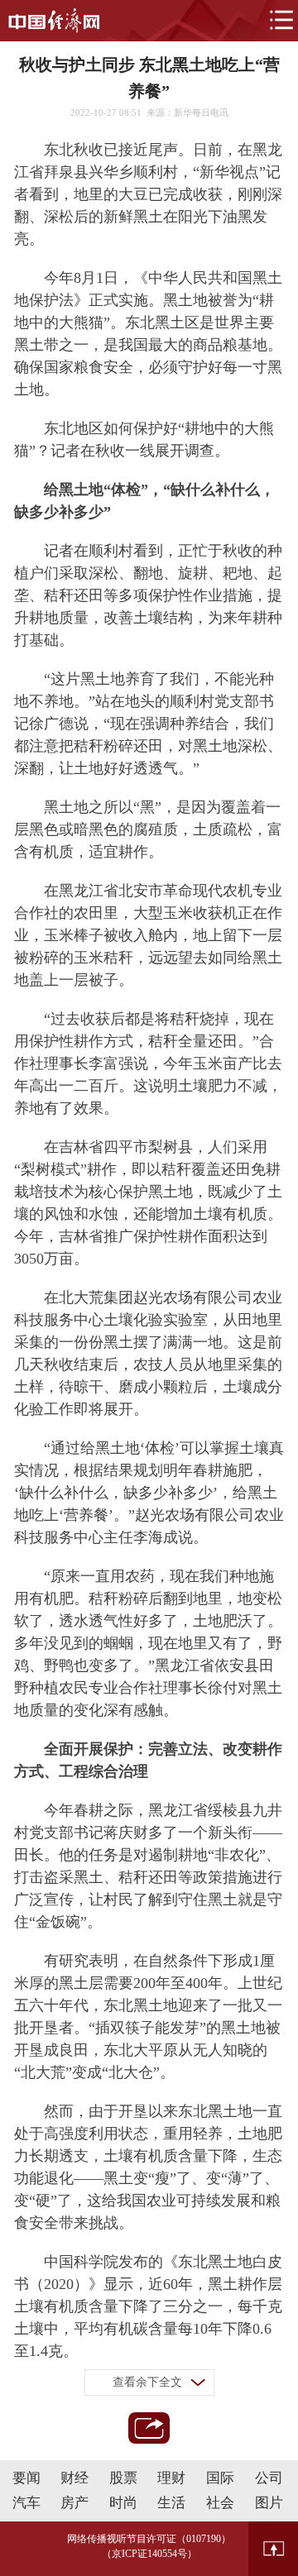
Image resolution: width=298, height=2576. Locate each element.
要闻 (26, 2478)
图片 (269, 2503)
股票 (123, 2478)
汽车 (26, 2503)
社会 (220, 2503)
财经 (74, 2478)
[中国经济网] (54, 21)
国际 (220, 2478)
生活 (171, 2503)
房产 (74, 2503)
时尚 (123, 2503)
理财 (171, 2478)
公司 (269, 2478)
